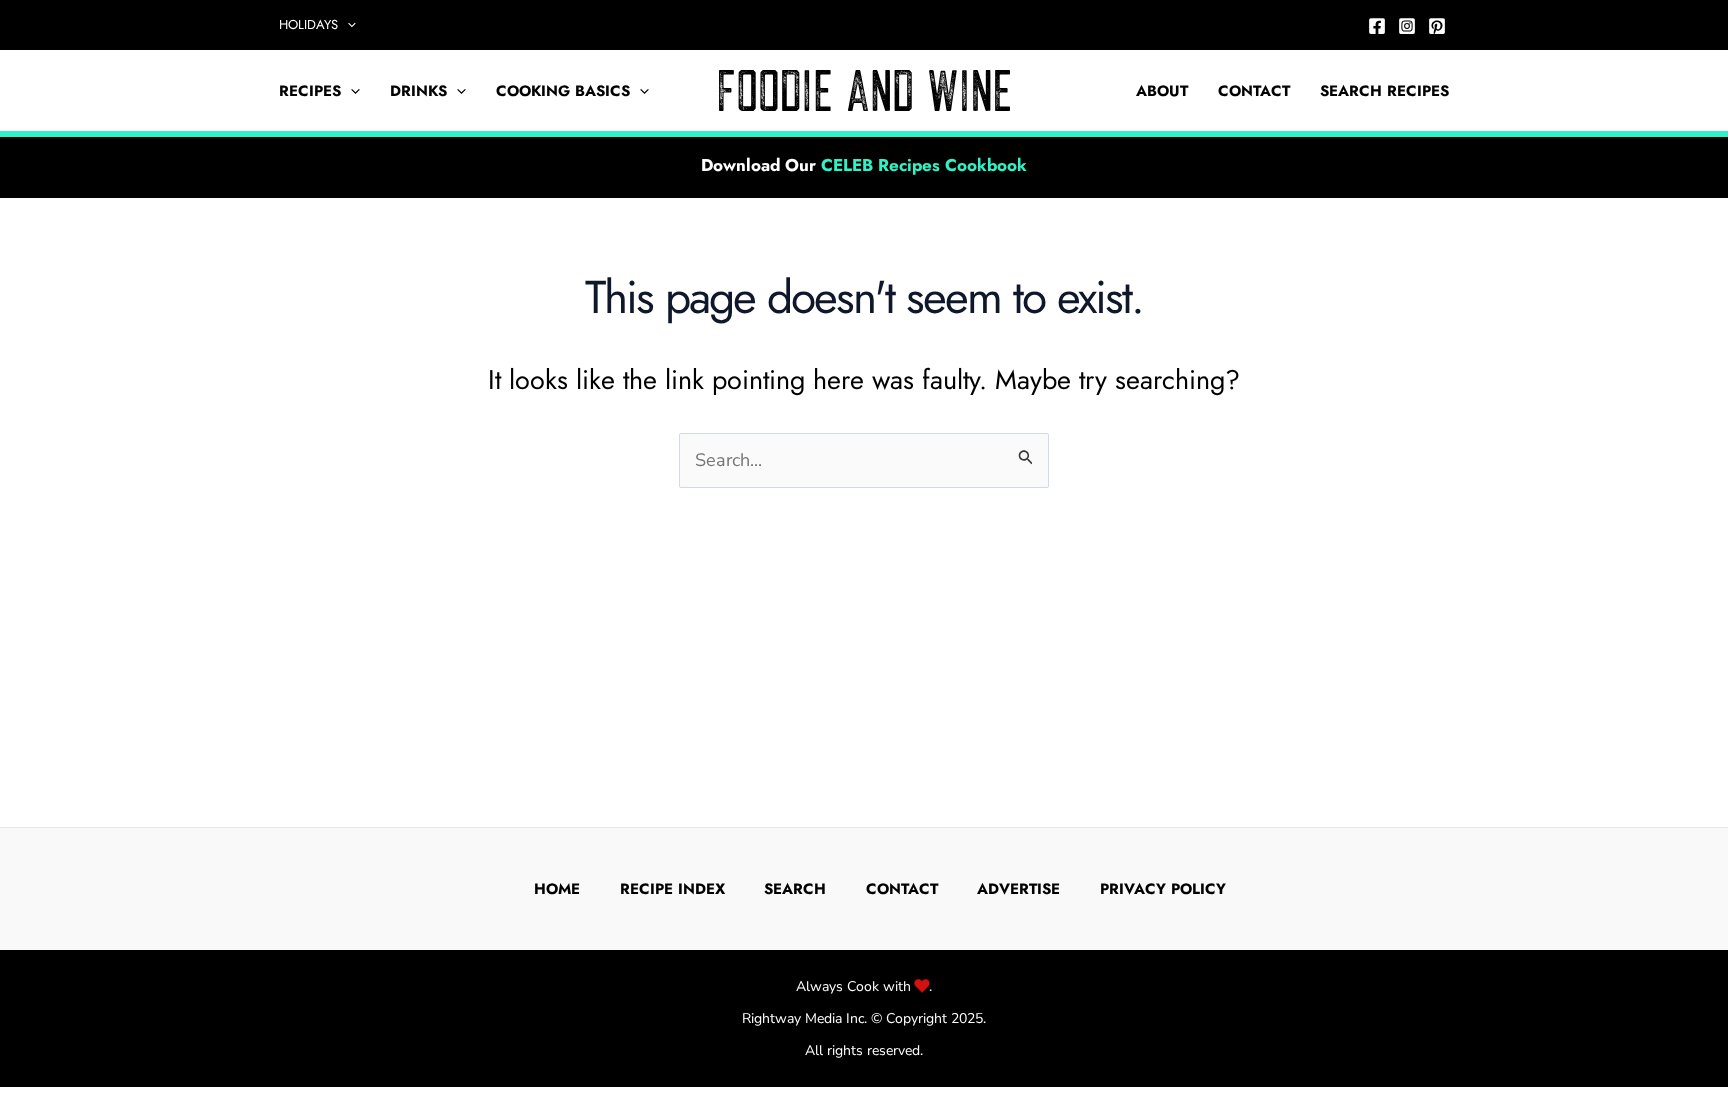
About (1162, 91)
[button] (347, 25)
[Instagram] (1407, 26)
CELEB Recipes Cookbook (924, 165)
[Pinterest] (1437, 26)
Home (557, 889)
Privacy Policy (1163, 889)
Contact (1254, 91)
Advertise (1018, 889)
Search (795, 889)
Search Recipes (1384, 91)
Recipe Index (672, 889)
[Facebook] (1377, 26)
